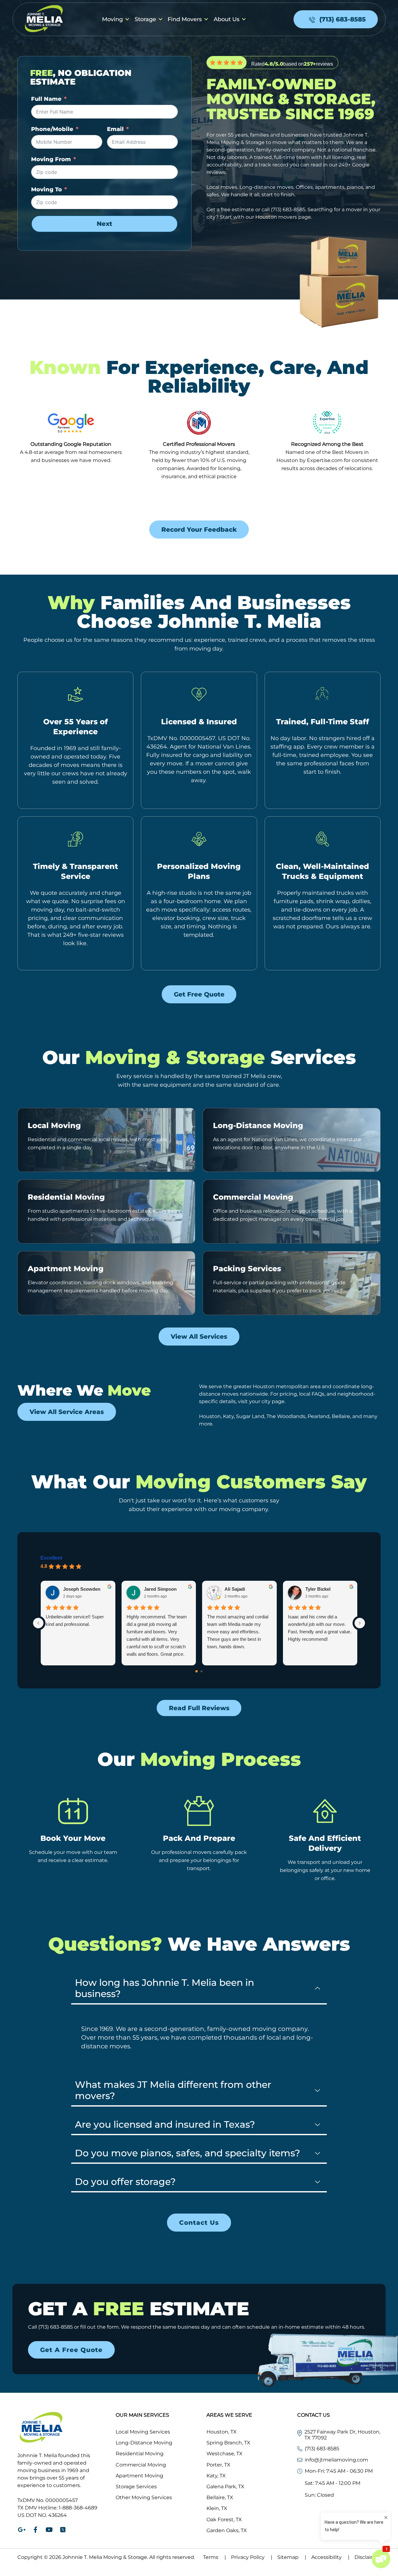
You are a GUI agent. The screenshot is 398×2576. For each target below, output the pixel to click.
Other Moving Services (144, 2497)
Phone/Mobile (52, 129)
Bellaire (341, 1416)
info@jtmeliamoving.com (336, 2460)
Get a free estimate (230, 210)
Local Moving (54, 1125)
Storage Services (136, 2487)
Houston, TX (222, 2432)
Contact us (199, 2223)
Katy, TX (216, 2476)
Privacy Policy (252, 2557)
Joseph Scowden (82, 1589)
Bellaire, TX (220, 2497)
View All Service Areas (67, 1412)
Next (104, 224)
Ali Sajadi (235, 1589)
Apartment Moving (66, 1269)
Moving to (46, 189)
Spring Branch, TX (228, 2443)
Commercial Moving (253, 1197)
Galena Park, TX (225, 2487)
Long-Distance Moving (258, 1125)
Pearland (319, 1416)
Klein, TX (217, 2508)
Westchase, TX (224, 2454)
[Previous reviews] (38, 1623)
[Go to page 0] (197, 1671)
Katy (228, 1416)
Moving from (51, 159)
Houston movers (276, 217)
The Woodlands (286, 1416)
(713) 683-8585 (288, 210)
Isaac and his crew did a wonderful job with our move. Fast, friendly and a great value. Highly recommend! (320, 1628)
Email (115, 129)
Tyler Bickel (318, 1589)
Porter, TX (218, 2465)
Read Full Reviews (199, 1708)
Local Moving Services (143, 2432)
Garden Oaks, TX (227, 2530)
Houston (210, 1416)
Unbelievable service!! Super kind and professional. (75, 1620)
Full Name (46, 99)
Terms (215, 2557)
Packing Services (247, 1269)
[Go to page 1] (202, 1671)
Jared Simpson (160, 1589)
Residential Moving (66, 1197)
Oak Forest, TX (224, 2520)
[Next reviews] (360, 1623)
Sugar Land (250, 1416)
